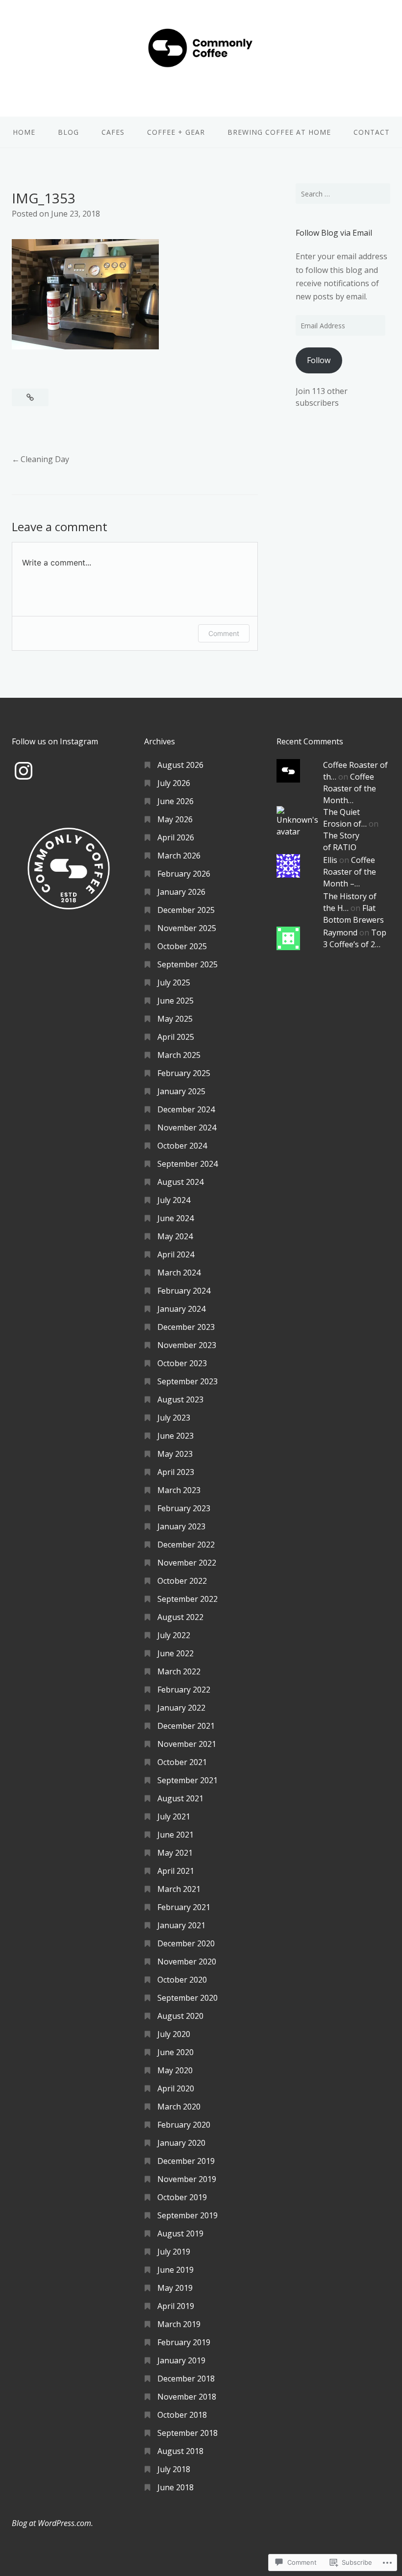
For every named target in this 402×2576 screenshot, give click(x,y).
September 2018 (188, 2433)
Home (24, 132)
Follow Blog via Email (334, 233)
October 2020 (182, 1980)
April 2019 (176, 2306)
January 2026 (181, 892)
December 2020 (186, 1943)
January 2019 (181, 2360)
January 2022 (181, 1708)
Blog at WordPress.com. (52, 2523)
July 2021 (174, 1816)
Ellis (330, 860)
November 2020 (187, 1962)
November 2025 (187, 928)
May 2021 (175, 1853)
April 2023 (176, 1472)
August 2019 (180, 2233)
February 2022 (184, 1690)
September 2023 (188, 1381)
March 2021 (179, 1889)
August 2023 (180, 1399)
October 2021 (182, 1762)
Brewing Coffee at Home (279, 132)
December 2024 (186, 1109)
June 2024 (176, 1218)
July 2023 (174, 1418)
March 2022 (179, 1671)
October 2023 (182, 1363)
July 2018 (174, 2469)
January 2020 (181, 2143)
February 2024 (184, 1291)
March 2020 (179, 2107)
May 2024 (175, 1236)
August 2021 (180, 1798)
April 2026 (176, 837)
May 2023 (175, 1454)
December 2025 (186, 910)
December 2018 (186, 2379)
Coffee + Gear (176, 132)
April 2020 (176, 2088)
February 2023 (184, 1508)
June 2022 (176, 1653)
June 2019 (176, 2270)
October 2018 (182, 2415)
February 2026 (184, 874)
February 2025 (184, 1073)
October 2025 (182, 946)
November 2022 (187, 1563)
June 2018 (176, 2487)
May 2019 (175, 2288)
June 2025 (176, 1001)
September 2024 (188, 1164)
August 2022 (180, 1617)
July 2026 (174, 783)
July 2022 (174, 1635)
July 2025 (174, 982)
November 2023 (187, 1345)
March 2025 (179, 1055)
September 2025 (188, 964)
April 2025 (176, 1037)
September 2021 (188, 1780)
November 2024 (187, 1128)
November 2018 (187, 2397)
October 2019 (182, 2197)
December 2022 (186, 1545)
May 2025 (175, 1019)
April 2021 (176, 1871)
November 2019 (187, 2179)
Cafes (113, 132)
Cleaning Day (45, 459)
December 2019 (186, 2161)
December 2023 (186, 1327)
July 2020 (174, 2034)
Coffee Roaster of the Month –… (350, 872)
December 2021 (186, 1726)
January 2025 (181, 1091)
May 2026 (175, 819)
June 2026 (176, 801)
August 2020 (180, 2016)
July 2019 (174, 2252)
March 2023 (179, 1490)
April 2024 (176, 1254)
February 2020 (184, 2125)
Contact (372, 132)
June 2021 (176, 1835)
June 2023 (176, 1436)
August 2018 (180, 2451)
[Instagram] (24, 771)
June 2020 (176, 2052)
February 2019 (184, 2342)
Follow (319, 360)
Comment (224, 633)
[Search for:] (343, 194)
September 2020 (188, 1998)
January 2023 (181, 1526)
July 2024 (174, 1200)
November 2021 (187, 1744)
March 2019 (179, 2324)
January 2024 (181, 1309)
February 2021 (184, 1907)
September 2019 (188, 2215)
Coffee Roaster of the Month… (350, 788)
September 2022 (188, 1599)
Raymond (340, 932)
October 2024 (182, 1146)
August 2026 (180, 765)
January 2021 (181, 1925)
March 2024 (179, 1273)
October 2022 (182, 1581)
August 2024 (180, 1182)
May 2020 (175, 2070)
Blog (68, 132)
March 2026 (179, 856)
